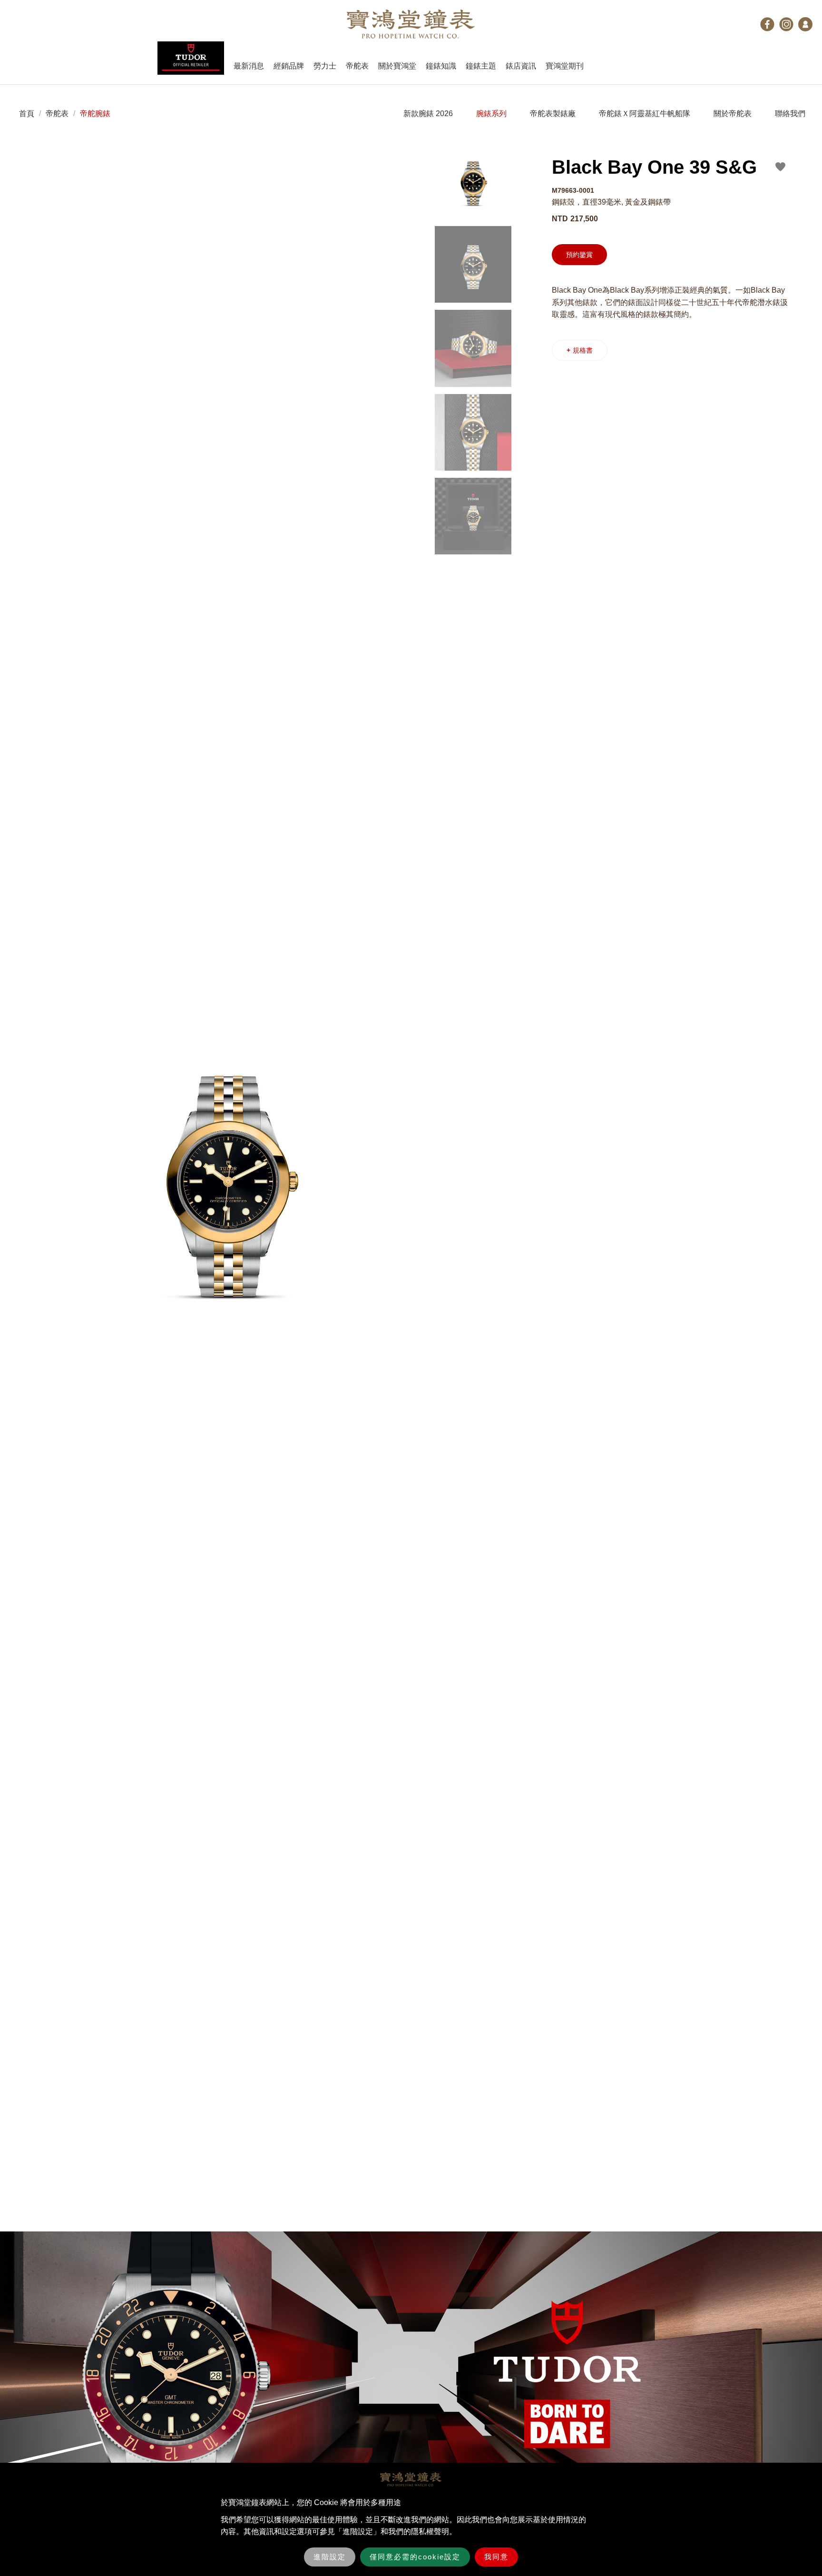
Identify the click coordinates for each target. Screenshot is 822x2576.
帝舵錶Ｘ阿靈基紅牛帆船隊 (645, 114)
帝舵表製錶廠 (553, 114)
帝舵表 (357, 66)
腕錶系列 (491, 114)
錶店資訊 (521, 66)
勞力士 (325, 66)
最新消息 (249, 66)
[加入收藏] (781, 167)
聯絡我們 (790, 114)
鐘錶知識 (441, 66)
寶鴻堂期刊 (565, 66)
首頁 (27, 114)
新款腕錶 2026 (428, 114)
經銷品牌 (289, 66)
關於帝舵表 (733, 114)
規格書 (580, 350)
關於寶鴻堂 (397, 66)
